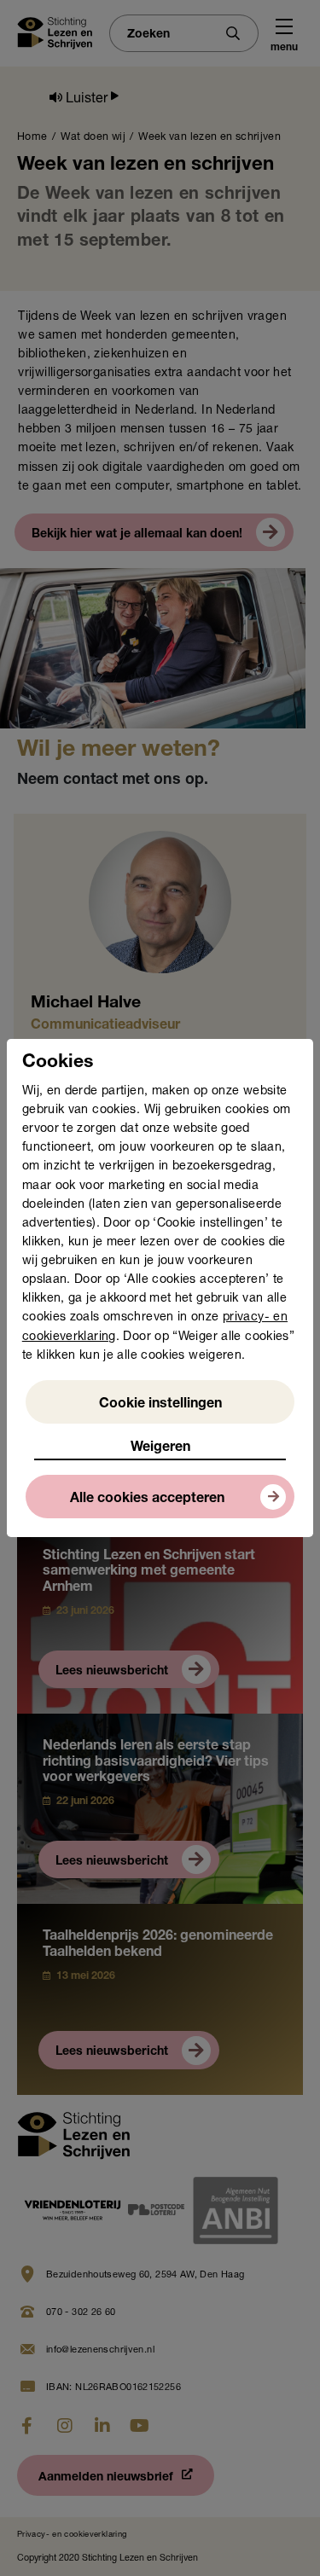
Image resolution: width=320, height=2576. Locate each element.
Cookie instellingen (160, 1405)
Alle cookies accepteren (147, 1500)
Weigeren (160, 1448)
